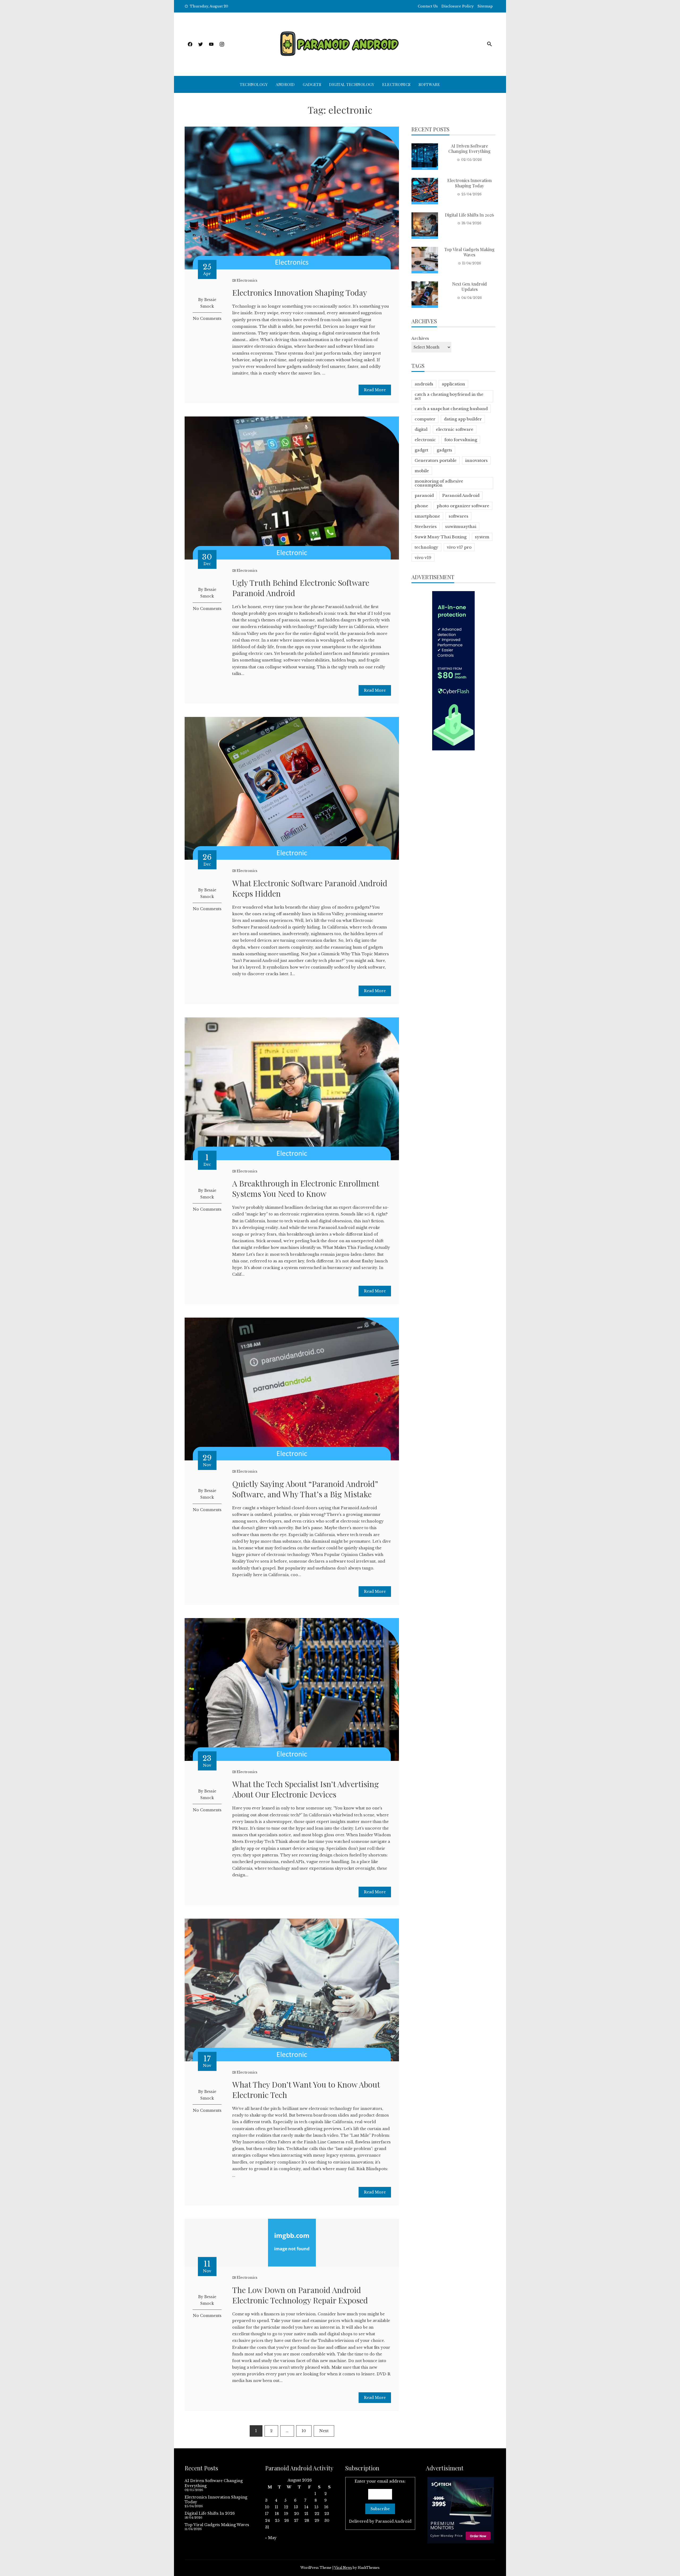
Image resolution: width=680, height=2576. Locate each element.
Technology (254, 84)
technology (426, 547)
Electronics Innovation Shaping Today (300, 293)
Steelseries (426, 526)
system (482, 537)
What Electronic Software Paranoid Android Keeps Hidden (310, 888)
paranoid (424, 495)
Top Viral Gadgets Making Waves (469, 252)
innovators (476, 460)
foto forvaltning (461, 440)
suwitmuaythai (461, 526)
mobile (422, 471)
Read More (375, 390)
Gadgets (312, 84)
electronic (425, 440)
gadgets (444, 450)
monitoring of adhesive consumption (439, 483)
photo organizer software (463, 506)
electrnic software (455, 429)
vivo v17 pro (459, 547)
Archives (420, 338)
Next (324, 2431)
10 (304, 2431)
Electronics (396, 84)
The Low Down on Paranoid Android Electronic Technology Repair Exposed (300, 2295)
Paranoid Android (461, 495)
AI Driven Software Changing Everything (469, 149)
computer (425, 419)
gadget (421, 450)
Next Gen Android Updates (469, 287)
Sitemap (485, 6)
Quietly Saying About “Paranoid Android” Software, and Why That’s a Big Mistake (305, 1489)
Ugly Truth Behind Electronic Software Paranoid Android (301, 588)
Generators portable (436, 460)
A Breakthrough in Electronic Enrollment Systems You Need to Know (306, 1188)
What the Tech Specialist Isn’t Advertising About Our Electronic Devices (305, 1789)
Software (429, 84)
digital (421, 429)
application (453, 384)
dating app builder (463, 419)
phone (421, 506)
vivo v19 (423, 558)
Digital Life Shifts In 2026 (469, 215)
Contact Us (428, 6)
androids (424, 384)
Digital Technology (352, 84)
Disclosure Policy (458, 6)
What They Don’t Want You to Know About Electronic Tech (306, 2090)
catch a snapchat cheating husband (451, 409)
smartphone (427, 516)
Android (285, 84)
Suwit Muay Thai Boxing (441, 537)
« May (271, 2538)
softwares (458, 516)
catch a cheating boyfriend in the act (449, 396)
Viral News (343, 2568)
